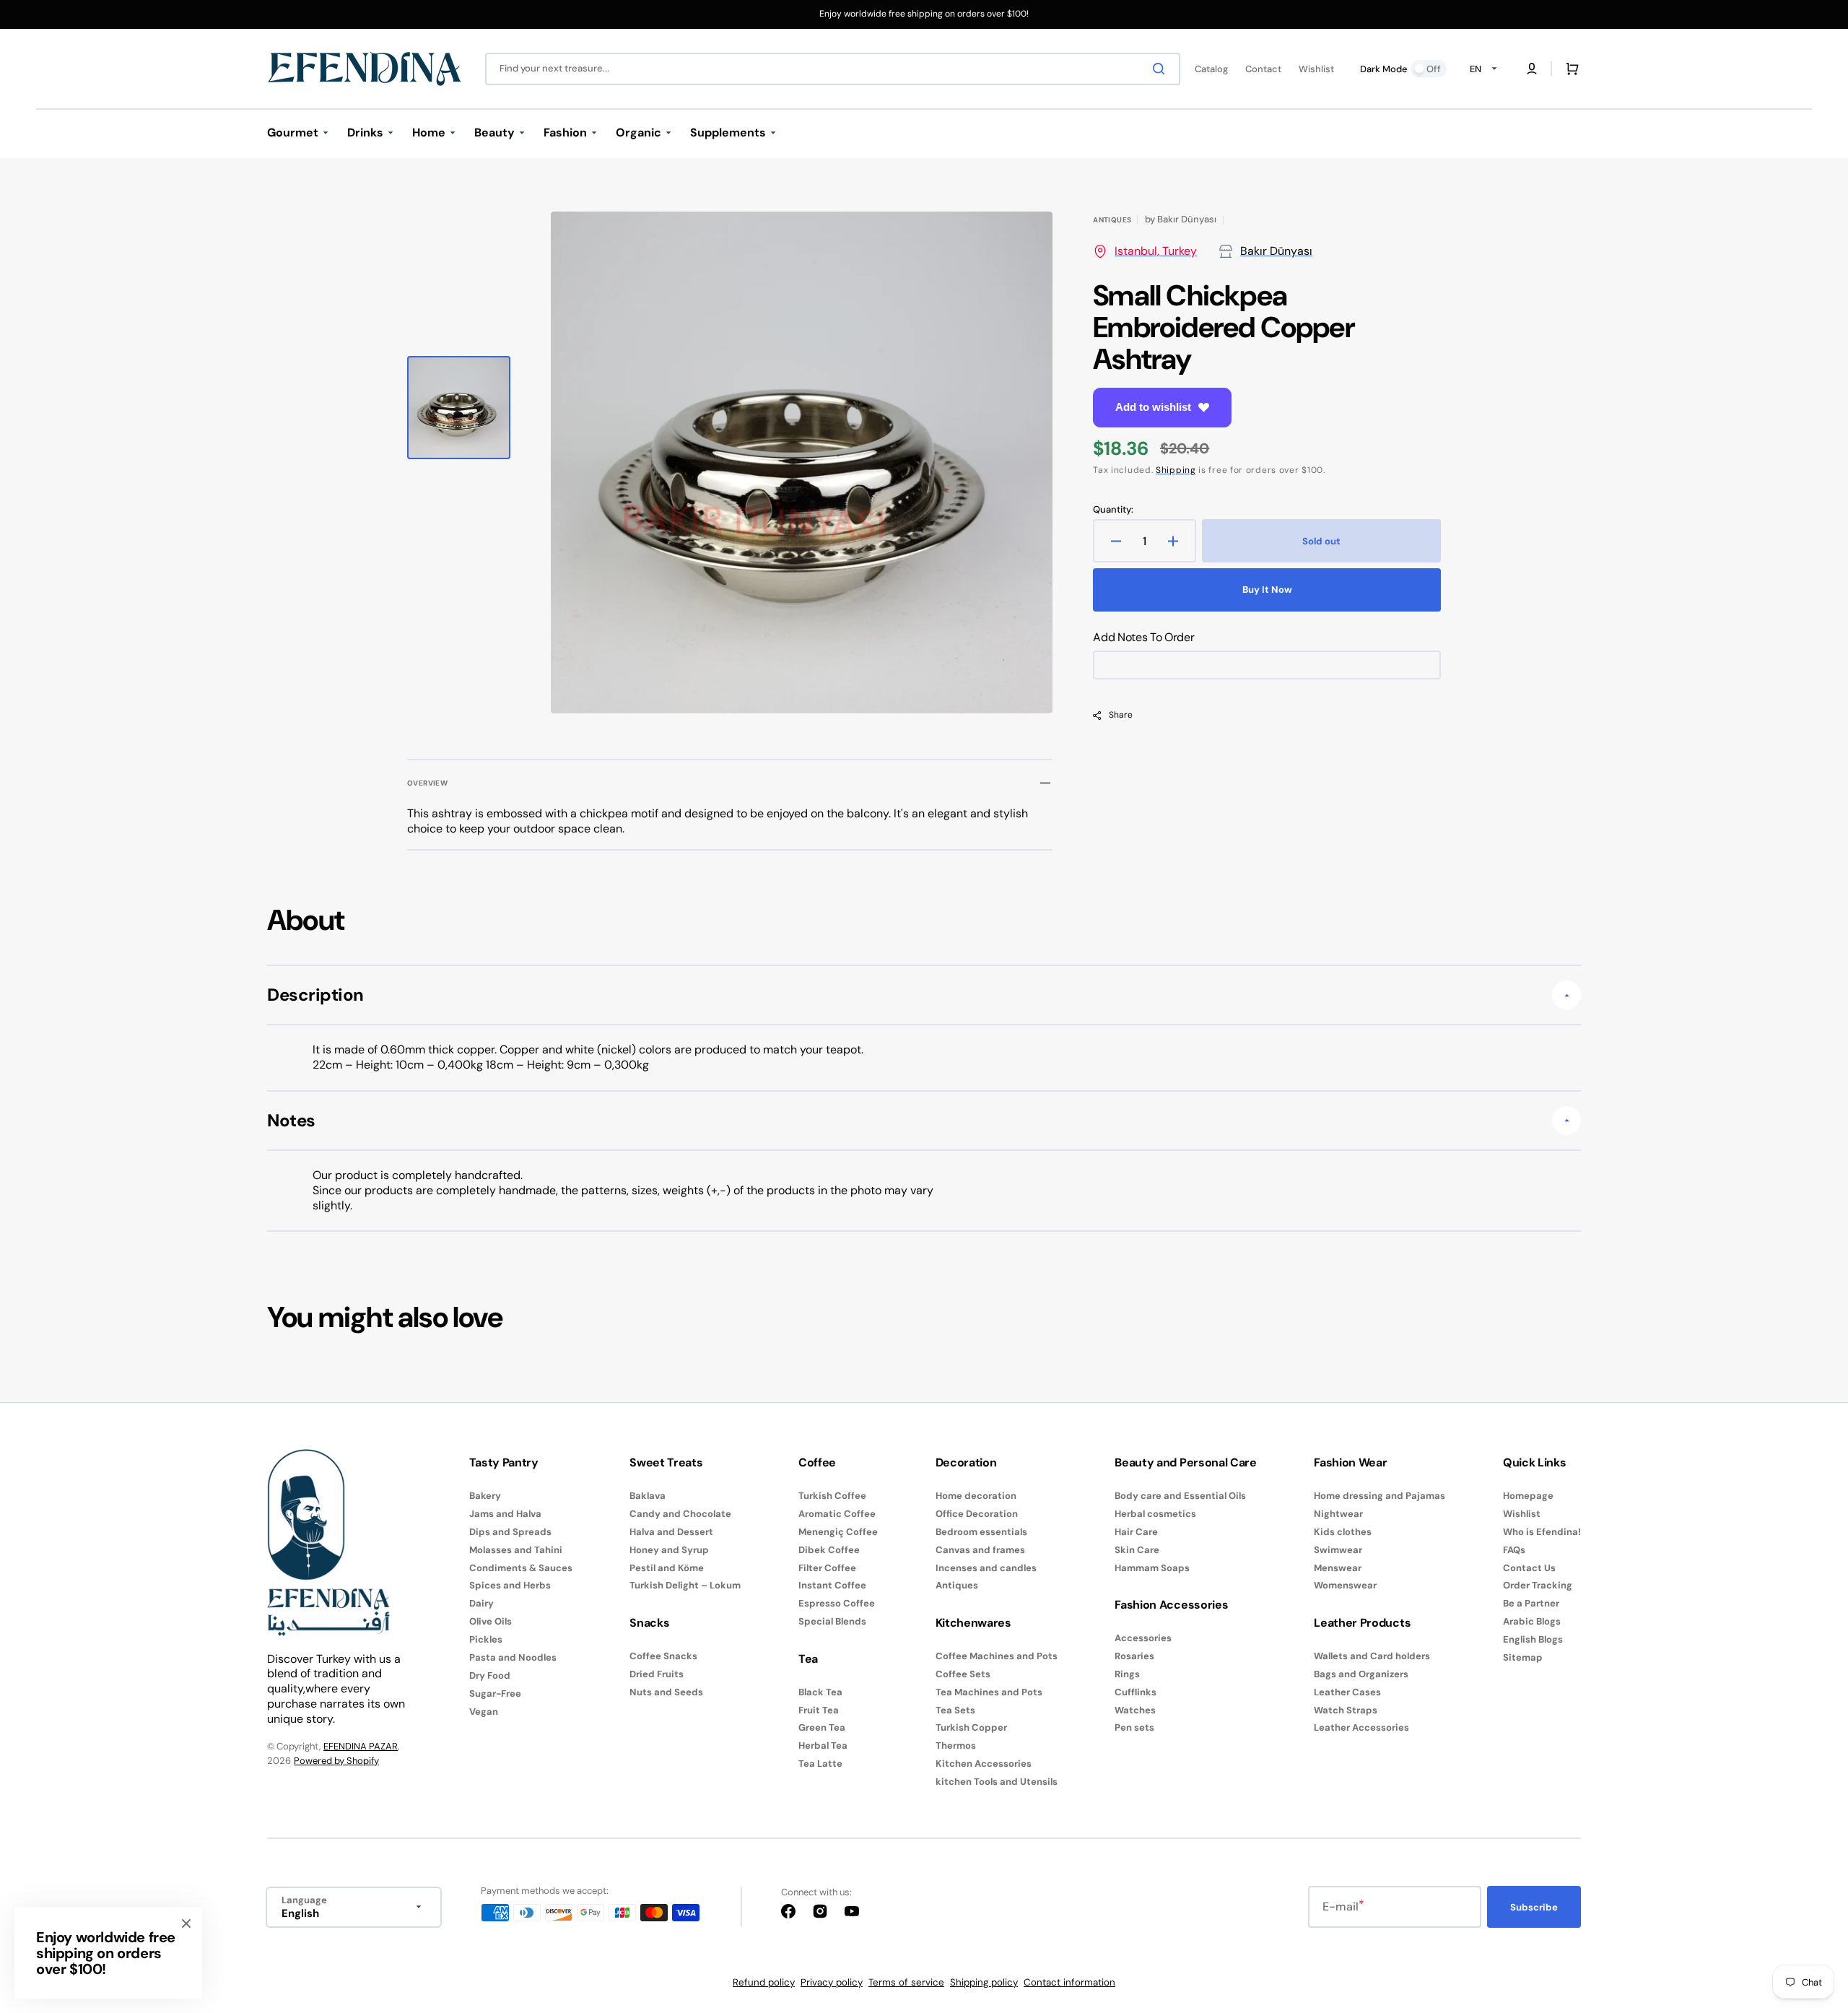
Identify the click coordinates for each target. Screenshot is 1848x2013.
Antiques (957, 1585)
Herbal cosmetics (1155, 1514)
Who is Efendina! (1542, 1532)
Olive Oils (491, 1621)
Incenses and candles (986, 1568)
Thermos (956, 1745)
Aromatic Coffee (837, 1514)
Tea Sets (955, 1710)
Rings (1127, 1674)
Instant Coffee (832, 1585)
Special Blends (832, 1621)
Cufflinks (1136, 1692)
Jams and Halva (505, 1514)
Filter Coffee (827, 1568)
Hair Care (1136, 1532)
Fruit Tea (819, 1710)
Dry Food (490, 1675)
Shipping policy (984, 1982)
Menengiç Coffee (838, 1532)
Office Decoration (977, 1514)
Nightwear (1338, 1514)
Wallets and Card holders (1372, 1656)
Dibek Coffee (829, 1550)
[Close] (186, 1923)
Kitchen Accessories (984, 1764)
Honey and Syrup (669, 1550)
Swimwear (1338, 1550)
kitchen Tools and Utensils (997, 1782)
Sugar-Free (495, 1694)
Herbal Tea (823, 1745)
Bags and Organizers (1361, 1674)
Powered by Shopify (336, 1761)
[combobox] (833, 69)
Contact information (1069, 1982)
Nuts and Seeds (666, 1692)
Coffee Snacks (663, 1656)
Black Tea (820, 1692)
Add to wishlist (1153, 407)
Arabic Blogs (1532, 1621)
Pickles (486, 1639)
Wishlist (1522, 1514)
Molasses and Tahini (516, 1550)
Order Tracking (1538, 1585)
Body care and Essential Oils (1180, 1496)
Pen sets (1134, 1727)
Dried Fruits (657, 1674)
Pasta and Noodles (513, 1657)
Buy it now (1267, 590)
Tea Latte (820, 1764)
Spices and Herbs (510, 1585)
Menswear (1338, 1568)
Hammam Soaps (1152, 1568)
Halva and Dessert (671, 1532)
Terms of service (906, 1982)
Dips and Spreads (510, 1532)
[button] (1532, 69)
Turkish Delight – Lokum (685, 1585)
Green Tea (822, 1727)
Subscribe (1534, 1907)
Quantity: (1113, 510)
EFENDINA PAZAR (361, 1746)
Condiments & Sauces (521, 1568)
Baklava (648, 1496)
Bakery (485, 1496)
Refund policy (764, 1982)
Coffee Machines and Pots (997, 1656)
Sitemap (1523, 1657)
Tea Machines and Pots (989, 1692)
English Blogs (1533, 1639)
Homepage (1528, 1496)
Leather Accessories (1361, 1727)
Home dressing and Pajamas (1380, 1496)
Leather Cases (1347, 1692)
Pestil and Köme (667, 1568)
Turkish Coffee (832, 1496)
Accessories (1143, 1638)
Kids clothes (1343, 1532)
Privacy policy (832, 1982)
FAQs (1514, 1550)
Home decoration (976, 1496)
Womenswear (1345, 1585)
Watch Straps (1346, 1710)
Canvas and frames (980, 1550)
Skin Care (1137, 1550)
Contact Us (1529, 1568)
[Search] (1161, 69)
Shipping (1176, 470)
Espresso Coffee (837, 1603)
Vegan (484, 1712)
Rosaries (1134, 1656)
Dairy (481, 1603)
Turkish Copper (971, 1727)
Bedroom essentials (981, 1532)
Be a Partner (1531, 1603)
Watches (1135, 1710)
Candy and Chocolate (680, 1514)
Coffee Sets (963, 1674)
